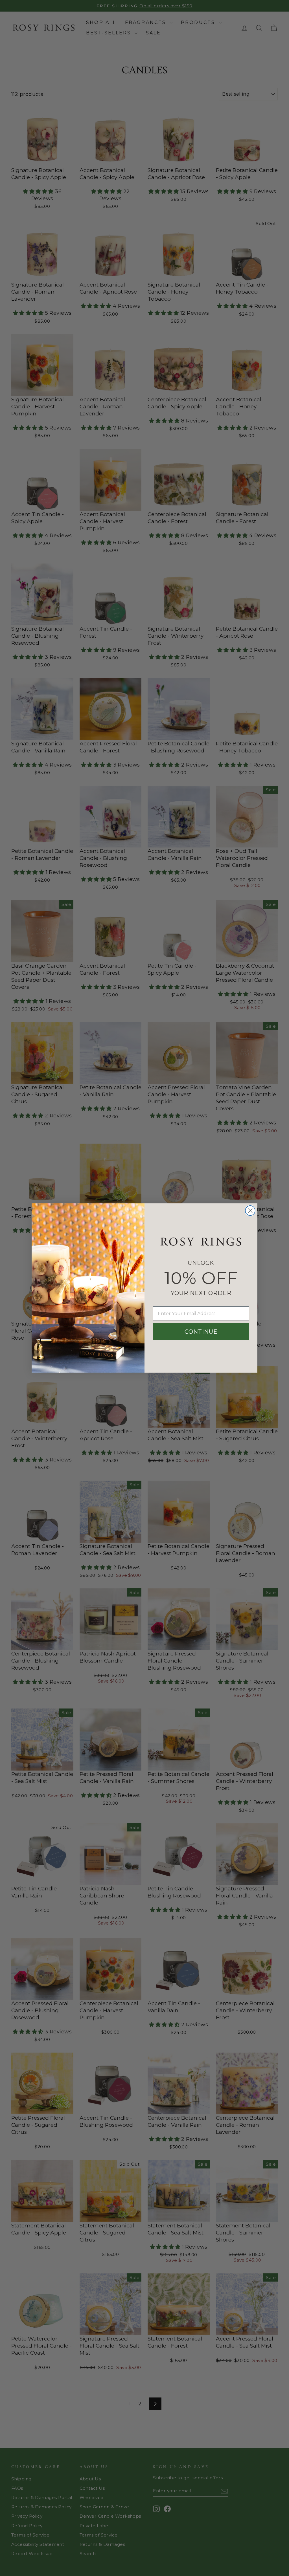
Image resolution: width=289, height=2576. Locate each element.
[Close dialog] (250, 1211)
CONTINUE (201, 1332)
